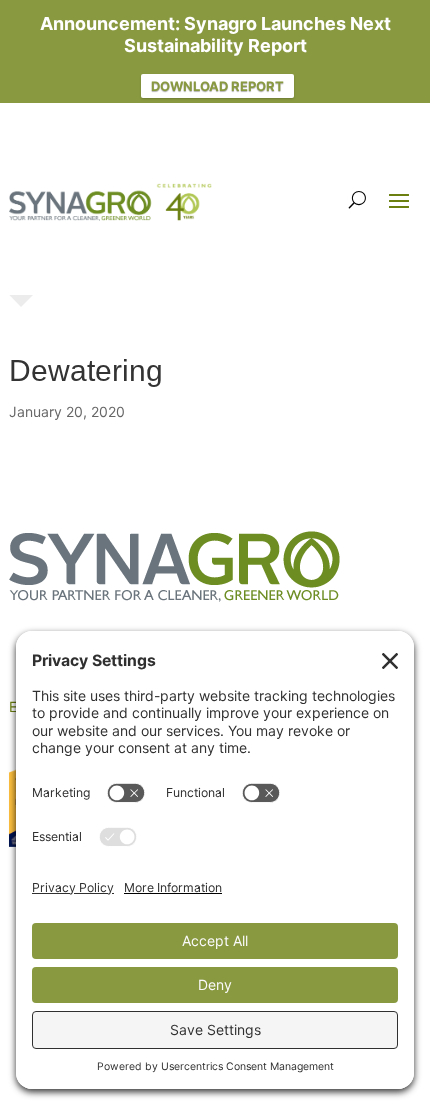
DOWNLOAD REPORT (217, 86)
